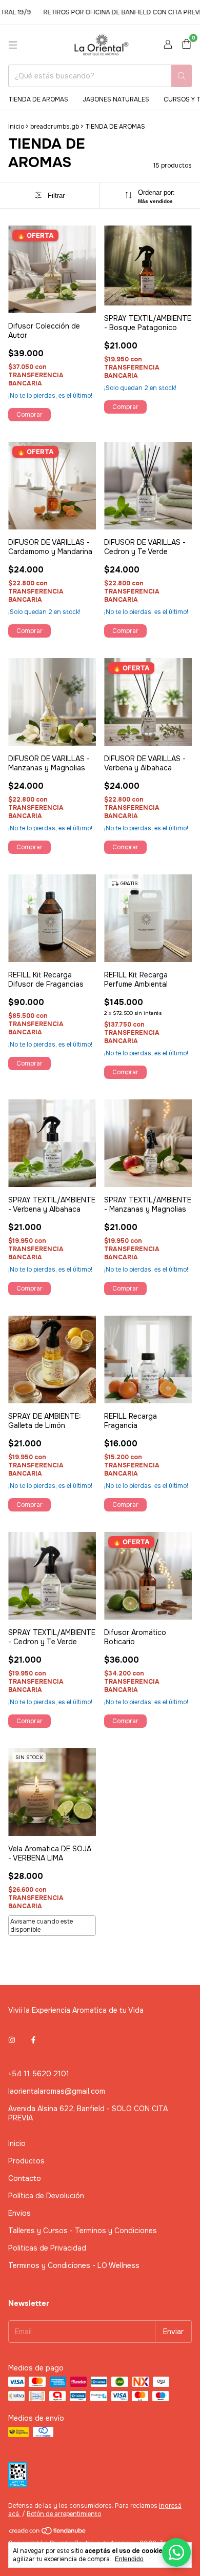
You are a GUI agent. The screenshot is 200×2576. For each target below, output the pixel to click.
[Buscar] (182, 76)
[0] (186, 45)
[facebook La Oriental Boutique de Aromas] (33, 2040)
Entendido (129, 2559)
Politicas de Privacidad (47, 2248)
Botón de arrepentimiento (64, 2514)
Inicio (16, 127)
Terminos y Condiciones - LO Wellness (74, 2265)
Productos (26, 2161)
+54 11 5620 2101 (39, 2074)
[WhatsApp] (176, 2552)
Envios (19, 2213)
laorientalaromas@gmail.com (57, 2091)
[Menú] (13, 45)
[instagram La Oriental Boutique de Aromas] (12, 2040)
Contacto (25, 2178)
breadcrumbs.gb (55, 127)
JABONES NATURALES (116, 99)
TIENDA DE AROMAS (38, 99)
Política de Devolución (46, 2196)
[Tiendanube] (48, 2533)
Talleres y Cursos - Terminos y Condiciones (83, 2231)
